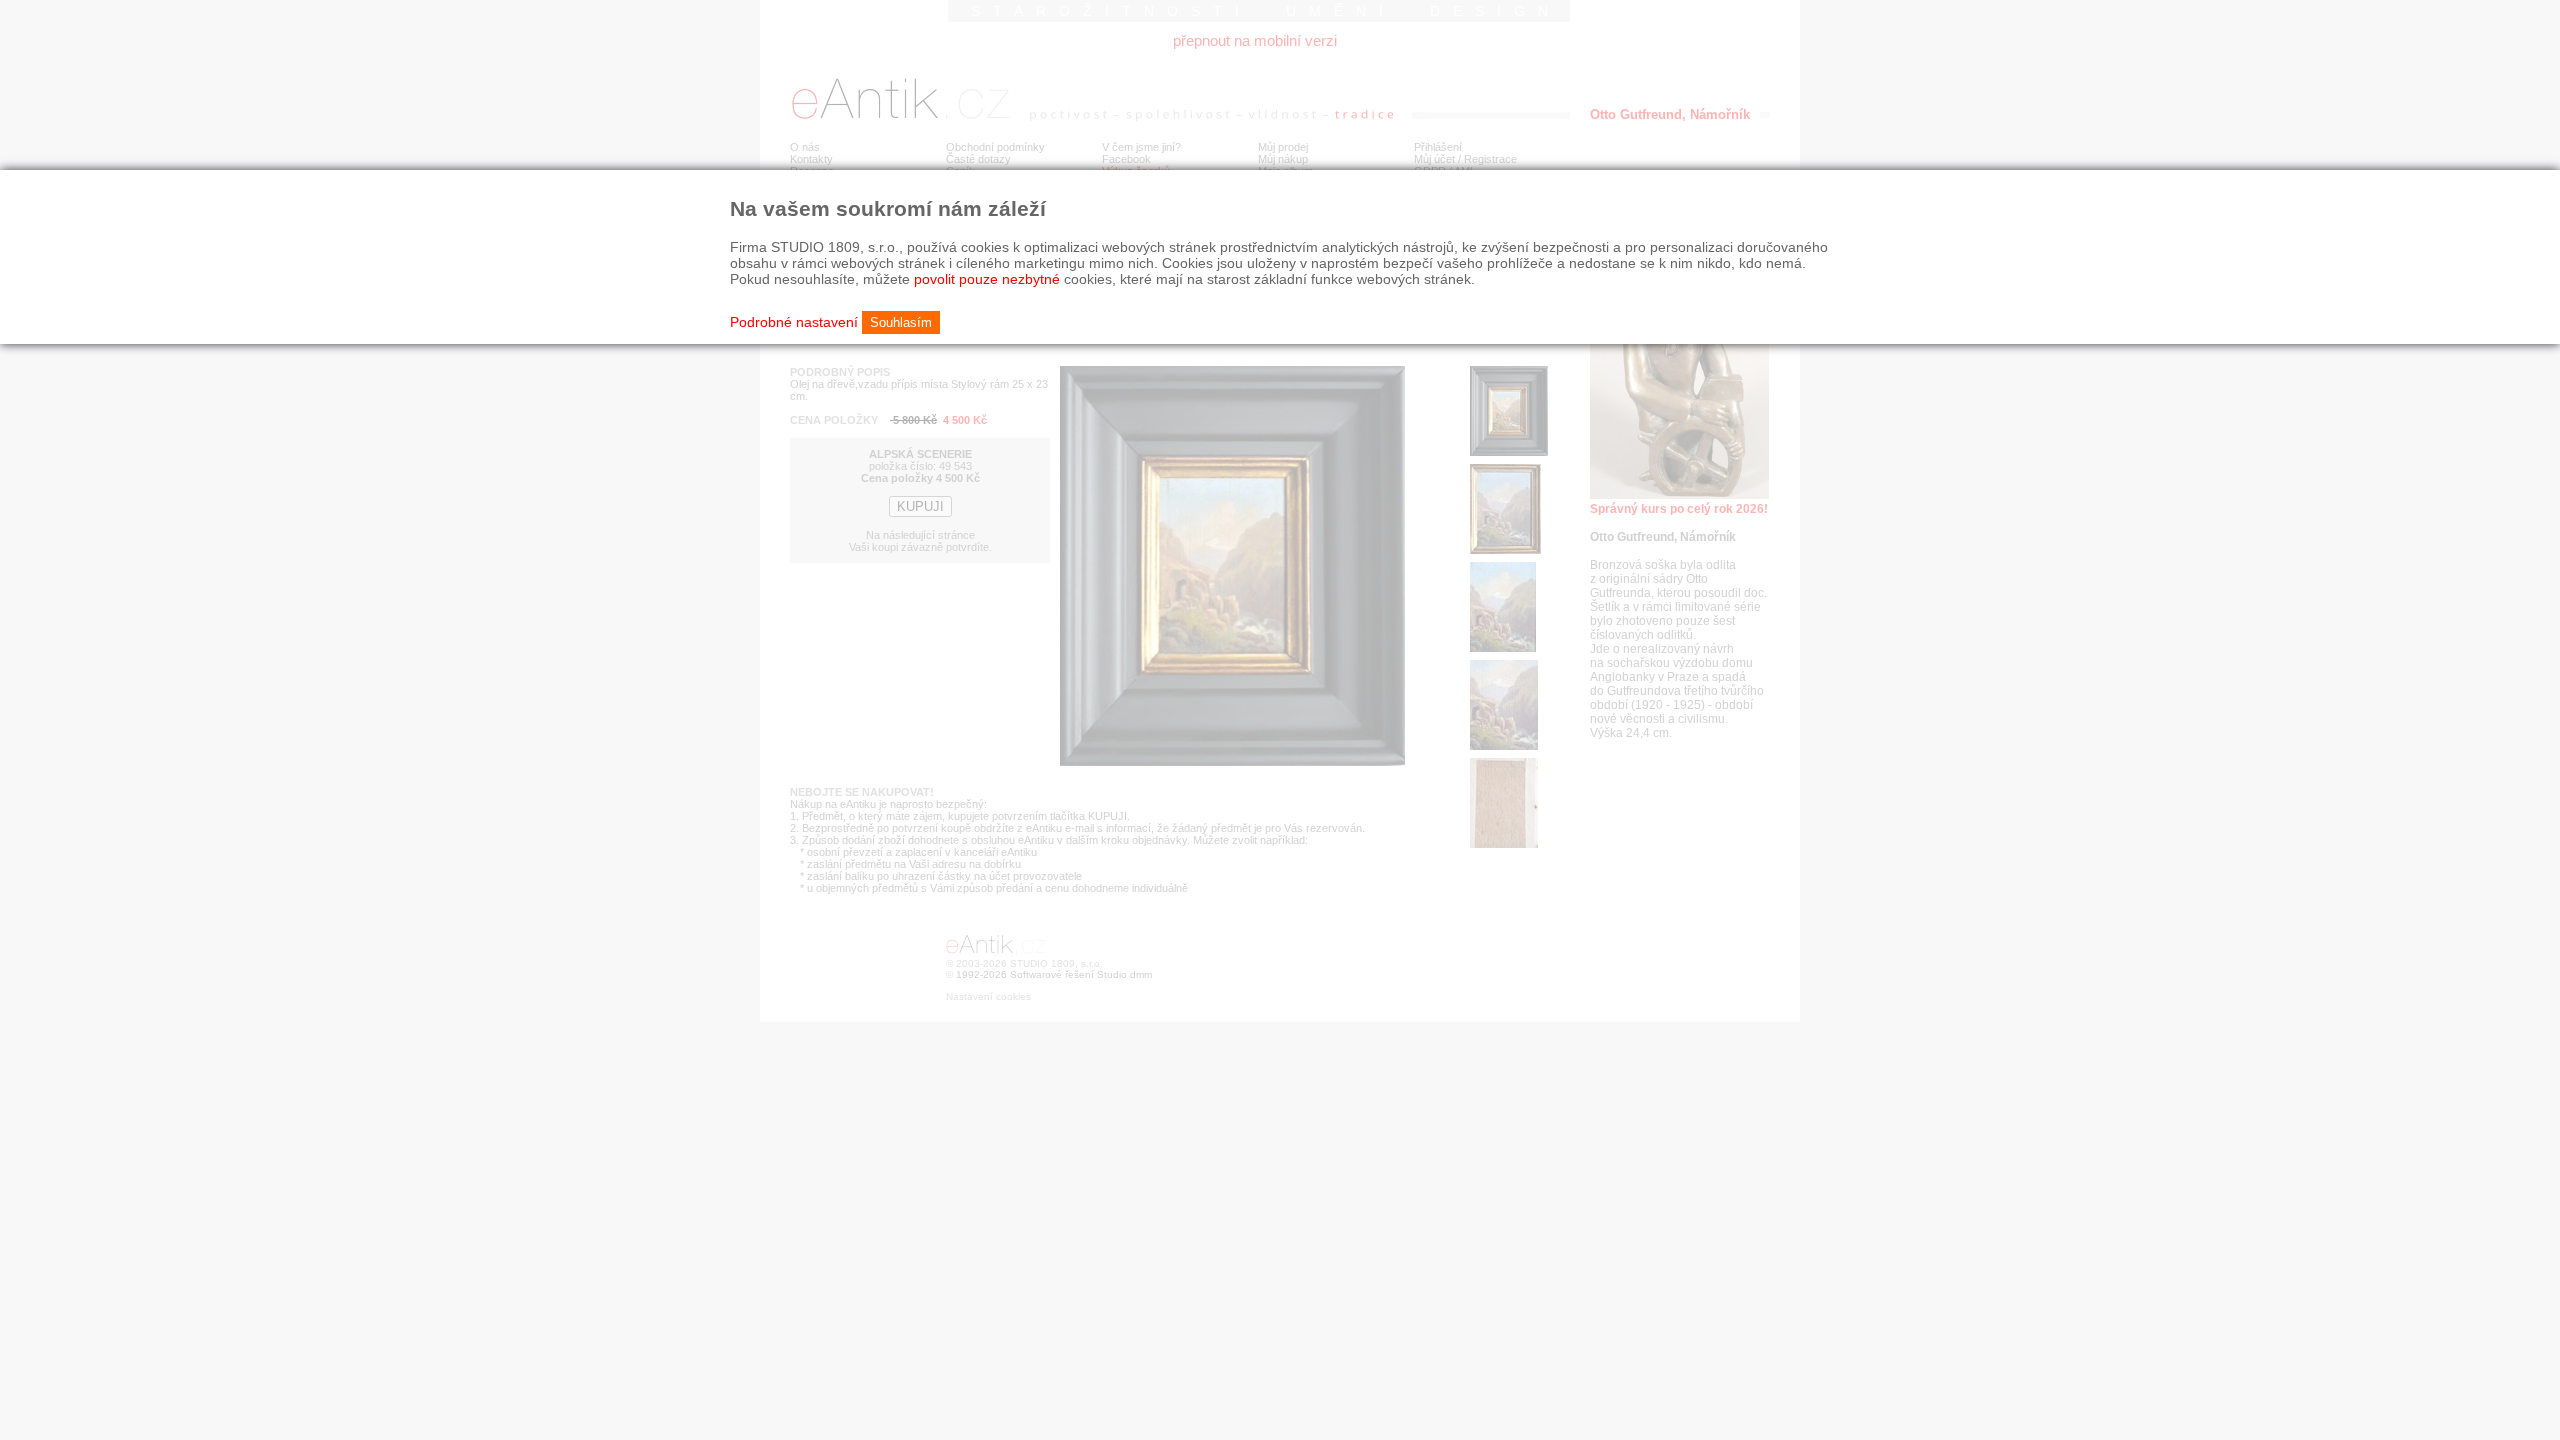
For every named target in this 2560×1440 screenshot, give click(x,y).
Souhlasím (901, 322)
